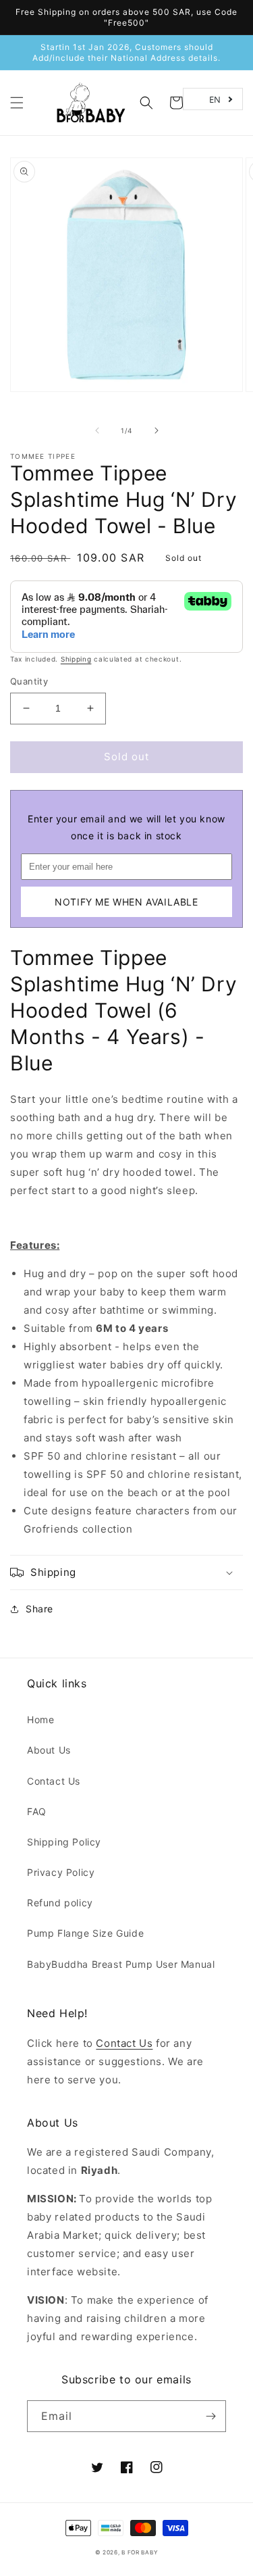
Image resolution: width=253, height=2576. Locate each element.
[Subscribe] (210, 2416)
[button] (17, 103)
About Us (49, 1750)
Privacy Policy (61, 1872)
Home (40, 1719)
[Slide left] (97, 430)
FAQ (37, 1811)
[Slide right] (157, 430)
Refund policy (60, 1903)
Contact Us (54, 1781)
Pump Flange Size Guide (85, 1933)
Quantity (29, 681)
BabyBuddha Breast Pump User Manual (121, 1964)
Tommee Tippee (43, 456)
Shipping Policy (64, 1842)
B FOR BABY (140, 2552)
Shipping (76, 659)
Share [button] (39, 1609)
